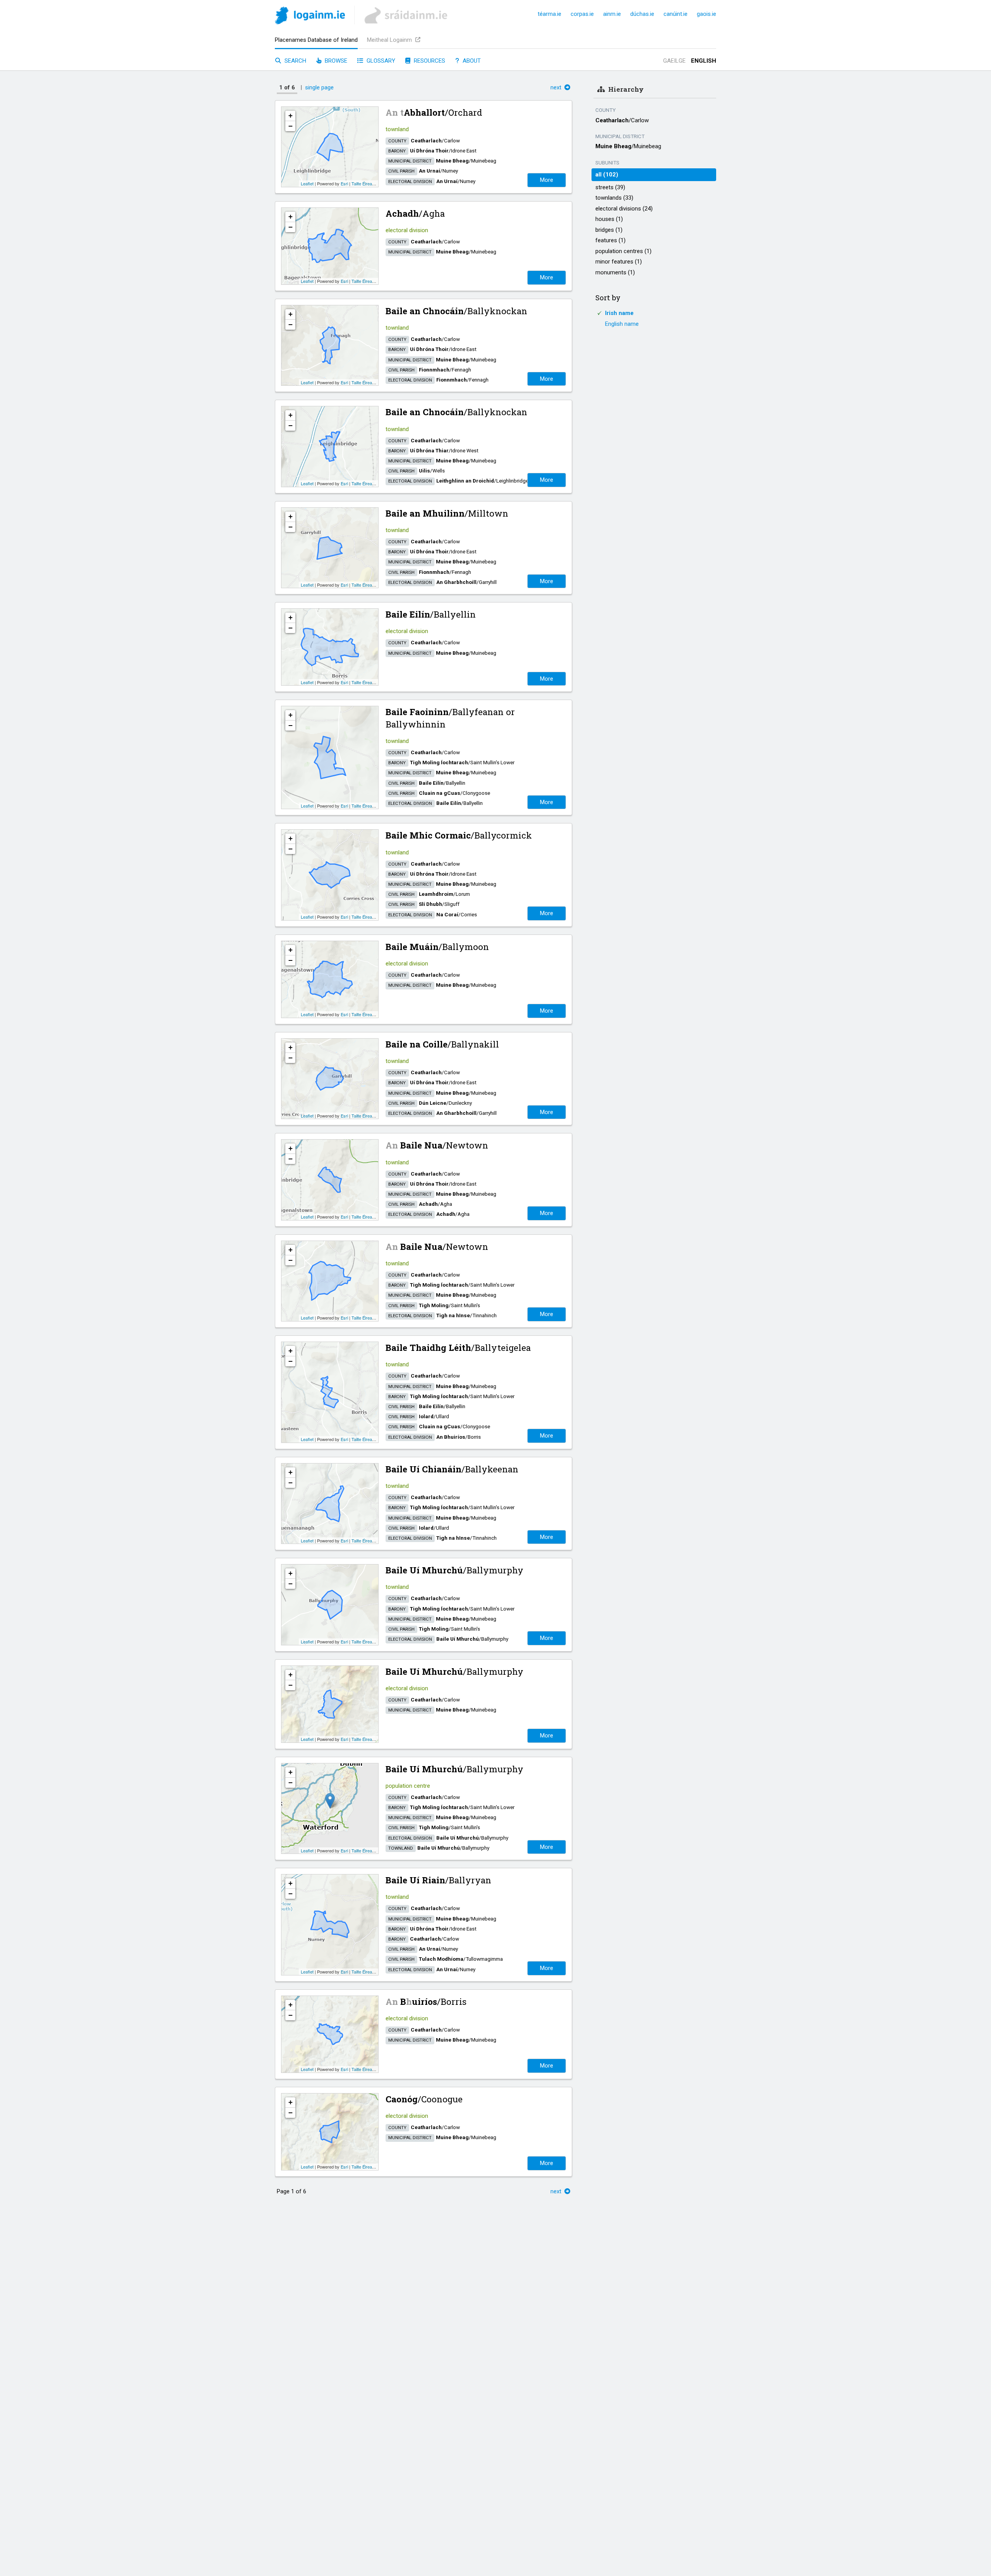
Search (295, 61)
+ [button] (291, 116)
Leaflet (307, 183)
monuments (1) (615, 272)
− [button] (291, 126)
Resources (429, 61)
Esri (344, 183)
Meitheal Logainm (390, 40)
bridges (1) (609, 230)
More (547, 180)
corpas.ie (582, 14)
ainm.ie (612, 14)
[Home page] (310, 17)
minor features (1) (619, 262)
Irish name (619, 313)
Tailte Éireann (364, 183)
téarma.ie (550, 14)
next (557, 87)
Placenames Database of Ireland (316, 40)
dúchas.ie (642, 14)
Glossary (380, 61)
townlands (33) (614, 198)
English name (622, 324)
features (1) (610, 240)
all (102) (607, 175)
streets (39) (610, 187)
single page (319, 87)
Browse (335, 61)
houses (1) (609, 219)
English (704, 61)
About (471, 61)
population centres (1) (623, 251)
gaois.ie (706, 14)
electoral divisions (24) (624, 209)
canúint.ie (676, 14)
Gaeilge (674, 61)
